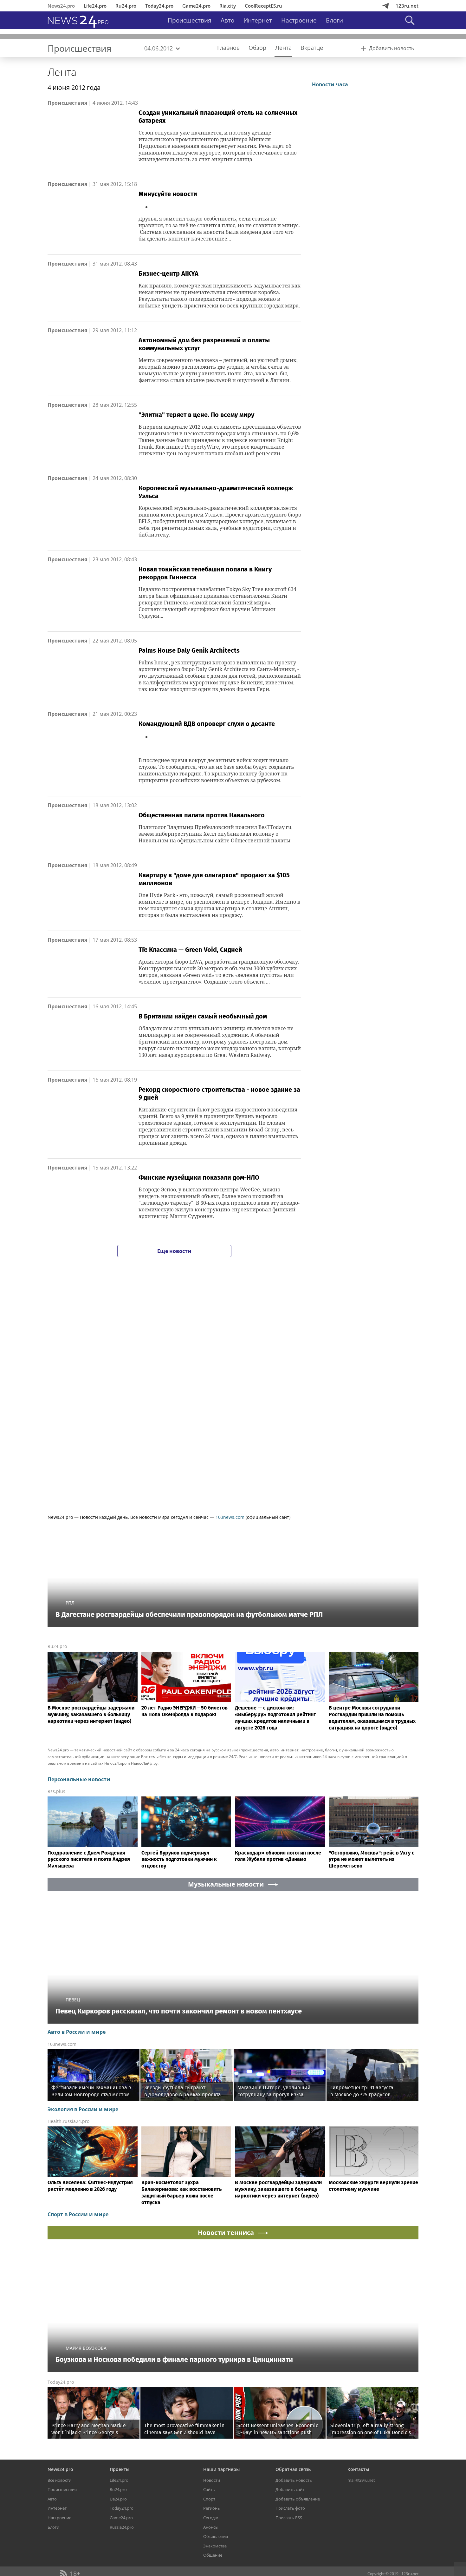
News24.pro (61, 6)
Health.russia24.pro (68, 2121)
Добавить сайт (290, 2569)
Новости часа (330, 164)
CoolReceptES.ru (263, 6)
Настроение (299, 20)
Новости (212, 2559)
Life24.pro (95, 6)
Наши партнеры (221, 2548)
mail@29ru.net (361, 2559)
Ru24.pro (126, 6)
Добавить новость (294, 2559)
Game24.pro (196, 6)
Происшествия (190, 20)
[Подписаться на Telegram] (385, 6)
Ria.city (228, 6)
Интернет (258, 20)
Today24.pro (159, 6)
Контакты (358, 2548)
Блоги (334, 20)
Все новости (59, 2559)
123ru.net (407, 6)
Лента (62, 72)
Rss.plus (56, 1791)
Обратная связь (293, 2548)
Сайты (209, 2569)
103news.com (230, 1517)
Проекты (120, 2548)
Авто (227, 20)
